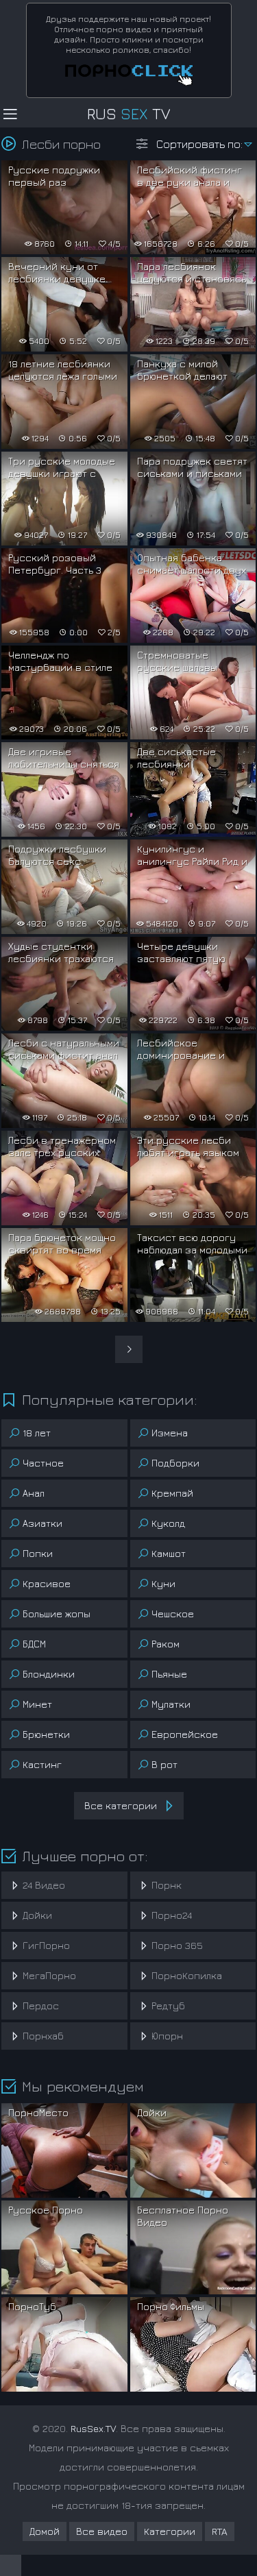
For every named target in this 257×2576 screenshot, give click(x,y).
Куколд (168, 1523)
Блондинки (49, 1674)
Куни (163, 1583)
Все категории (121, 1805)
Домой (45, 2531)
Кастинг (42, 1764)
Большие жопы (57, 1614)
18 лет (37, 1433)
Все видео (102, 2531)
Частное (43, 1463)
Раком (166, 1644)
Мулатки (171, 1704)
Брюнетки (46, 1734)
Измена (170, 1433)
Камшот (169, 1553)
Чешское (173, 1614)
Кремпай (172, 1493)
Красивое (47, 1583)
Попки (38, 1553)
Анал (34, 1493)
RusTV (128, 114)
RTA (220, 2531)
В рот (164, 1764)
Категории (170, 2531)
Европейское (185, 1734)
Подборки (175, 1463)
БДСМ (34, 1644)
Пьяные (169, 1674)
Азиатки (42, 1523)
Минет (37, 1704)
